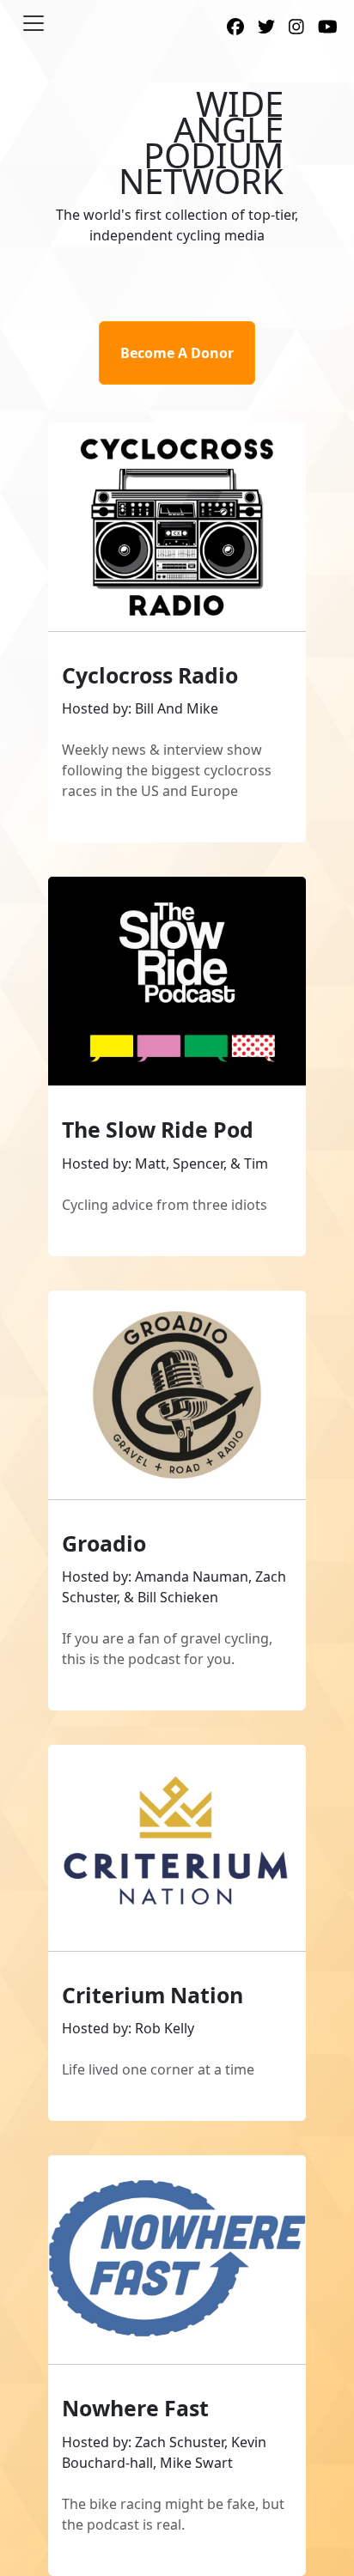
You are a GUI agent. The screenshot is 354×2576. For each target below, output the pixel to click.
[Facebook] (235, 28)
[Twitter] (266, 28)
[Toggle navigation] (34, 23)
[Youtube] (328, 28)
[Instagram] (296, 28)
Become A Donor (177, 353)
